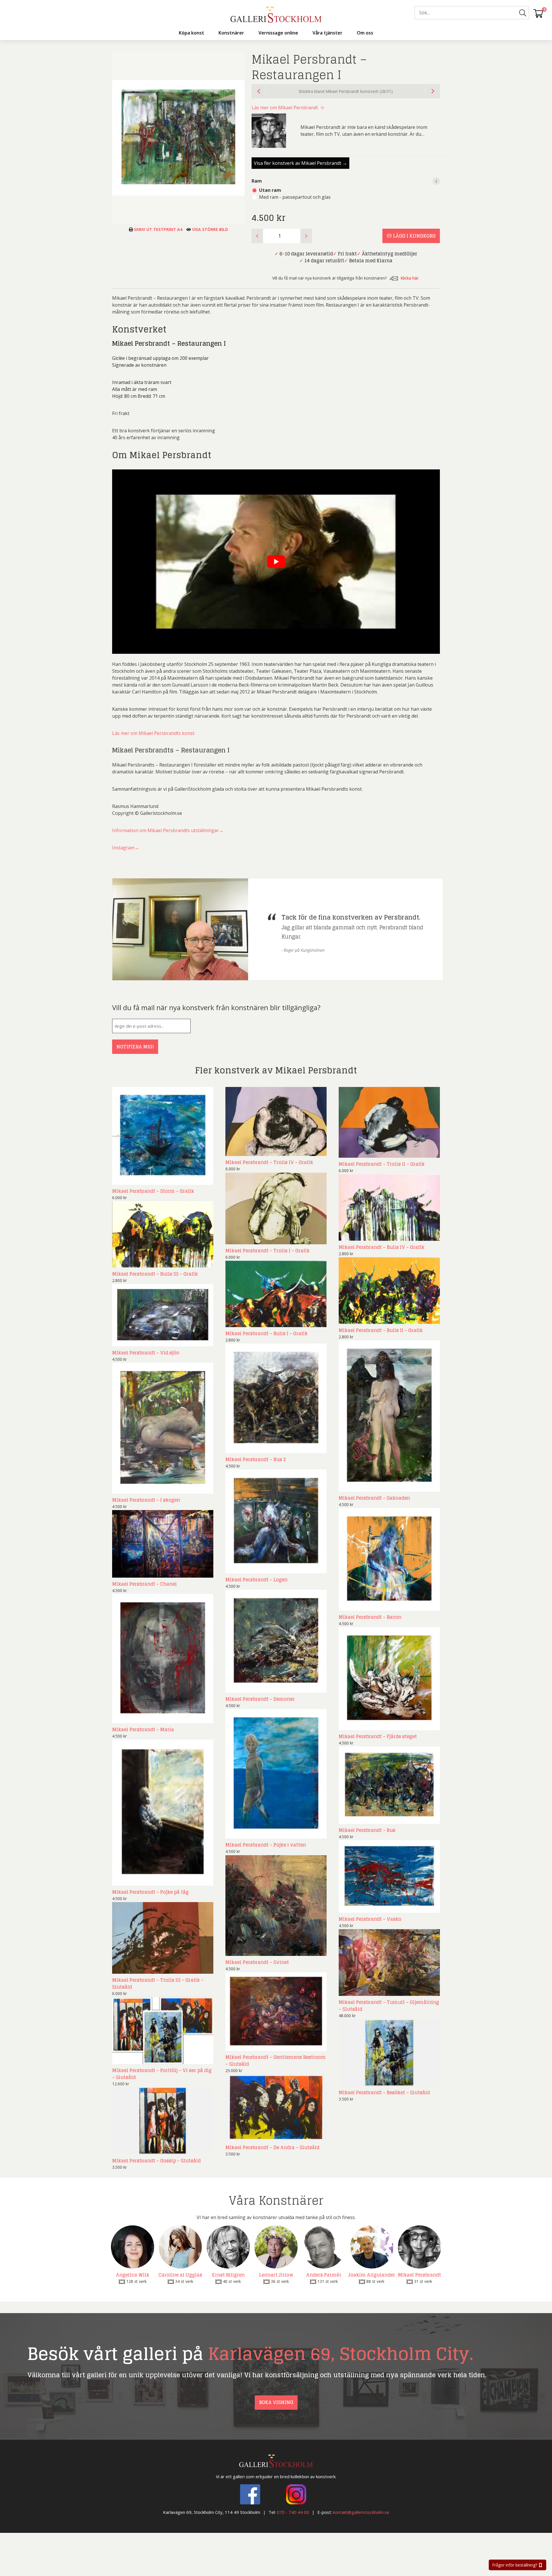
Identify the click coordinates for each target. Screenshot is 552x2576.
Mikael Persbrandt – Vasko (370, 1919)
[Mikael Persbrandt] (273, 131)
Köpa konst (191, 33)
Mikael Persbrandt (419, 2275)
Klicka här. (410, 278)
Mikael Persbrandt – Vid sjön (146, 1353)
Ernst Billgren (228, 2275)
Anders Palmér (324, 2275)
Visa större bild (209, 229)
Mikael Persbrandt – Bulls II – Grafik (381, 1330)
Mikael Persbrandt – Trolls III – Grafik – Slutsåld (158, 1983)
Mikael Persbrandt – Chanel (144, 1584)
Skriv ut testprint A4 (158, 229)
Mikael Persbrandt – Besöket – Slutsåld (384, 2092)
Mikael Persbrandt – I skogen (146, 1500)
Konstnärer (231, 33)
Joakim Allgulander (372, 2275)
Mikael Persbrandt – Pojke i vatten (266, 1845)
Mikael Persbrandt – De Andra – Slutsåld (272, 2147)
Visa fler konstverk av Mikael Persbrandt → (300, 163)
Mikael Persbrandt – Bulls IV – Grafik (382, 1247)
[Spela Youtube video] (276, 562)
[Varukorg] (538, 13)
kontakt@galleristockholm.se (361, 2512)
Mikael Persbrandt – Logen (256, 1580)
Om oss (365, 33)
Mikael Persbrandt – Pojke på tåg (150, 1892)
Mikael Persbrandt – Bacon (370, 1617)
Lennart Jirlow (276, 2275)
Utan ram (270, 190)
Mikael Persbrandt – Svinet (257, 1962)
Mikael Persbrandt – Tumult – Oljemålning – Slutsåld (389, 2006)
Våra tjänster (327, 33)
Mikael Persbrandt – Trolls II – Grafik (382, 1164)
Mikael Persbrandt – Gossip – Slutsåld (156, 2161)
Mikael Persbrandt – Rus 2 (256, 1459)
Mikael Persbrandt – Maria (143, 1730)
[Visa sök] (523, 13)
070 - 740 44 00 (293, 2512)
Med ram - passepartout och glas (295, 197)
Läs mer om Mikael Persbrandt (285, 108)
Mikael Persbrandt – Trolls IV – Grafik (269, 1162)
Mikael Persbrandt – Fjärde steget (378, 1736)
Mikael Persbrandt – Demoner (260, 1699)
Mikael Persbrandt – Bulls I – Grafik (267, 1333)
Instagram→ (126, 848)
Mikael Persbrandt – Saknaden (374, 1498)
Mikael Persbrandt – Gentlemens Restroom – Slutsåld (276, 2061)
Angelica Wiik (133, 2275)
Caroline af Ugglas (180, 2275)
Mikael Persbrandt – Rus (367, 1830)
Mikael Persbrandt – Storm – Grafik (153, 1191)
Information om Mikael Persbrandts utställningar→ (168, 830)
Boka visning (276, 2402)
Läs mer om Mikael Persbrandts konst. (154, 733)
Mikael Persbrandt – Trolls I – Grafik (268, 1251)
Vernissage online (278, 33)
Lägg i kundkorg (414, 236)
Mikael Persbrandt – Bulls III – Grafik (155, 1274)
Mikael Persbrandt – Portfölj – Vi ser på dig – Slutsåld (162, 2074)
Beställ (199, 1179)
